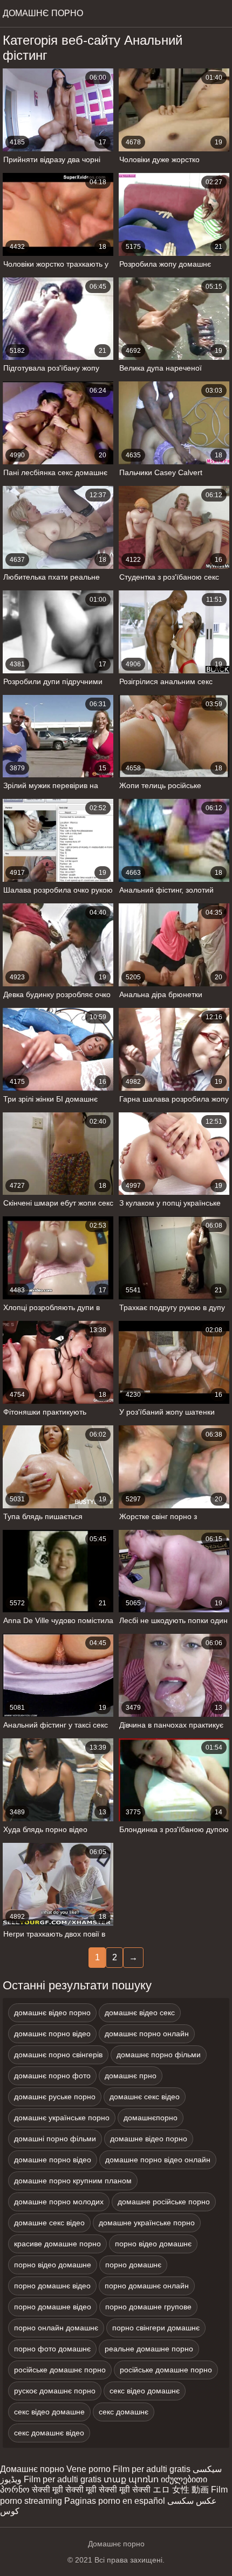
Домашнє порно (32, 2469)
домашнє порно (43, 13)
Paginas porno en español (115, 2501)
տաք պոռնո (131, 2479)
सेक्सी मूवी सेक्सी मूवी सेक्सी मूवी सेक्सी (91, 2490)
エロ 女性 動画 (181, 2490)
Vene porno (88, 2469)
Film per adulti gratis (152, 2469)
